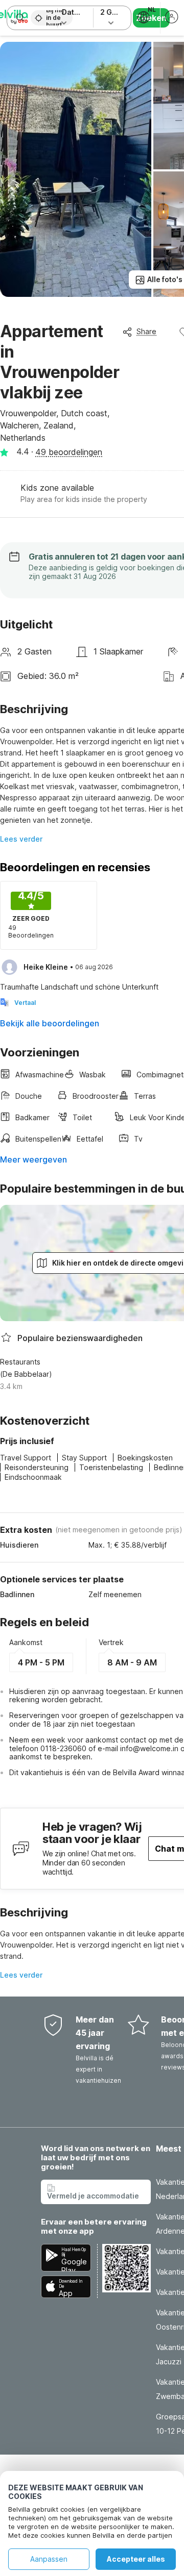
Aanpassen (49, 2559)
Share (146, 331)
